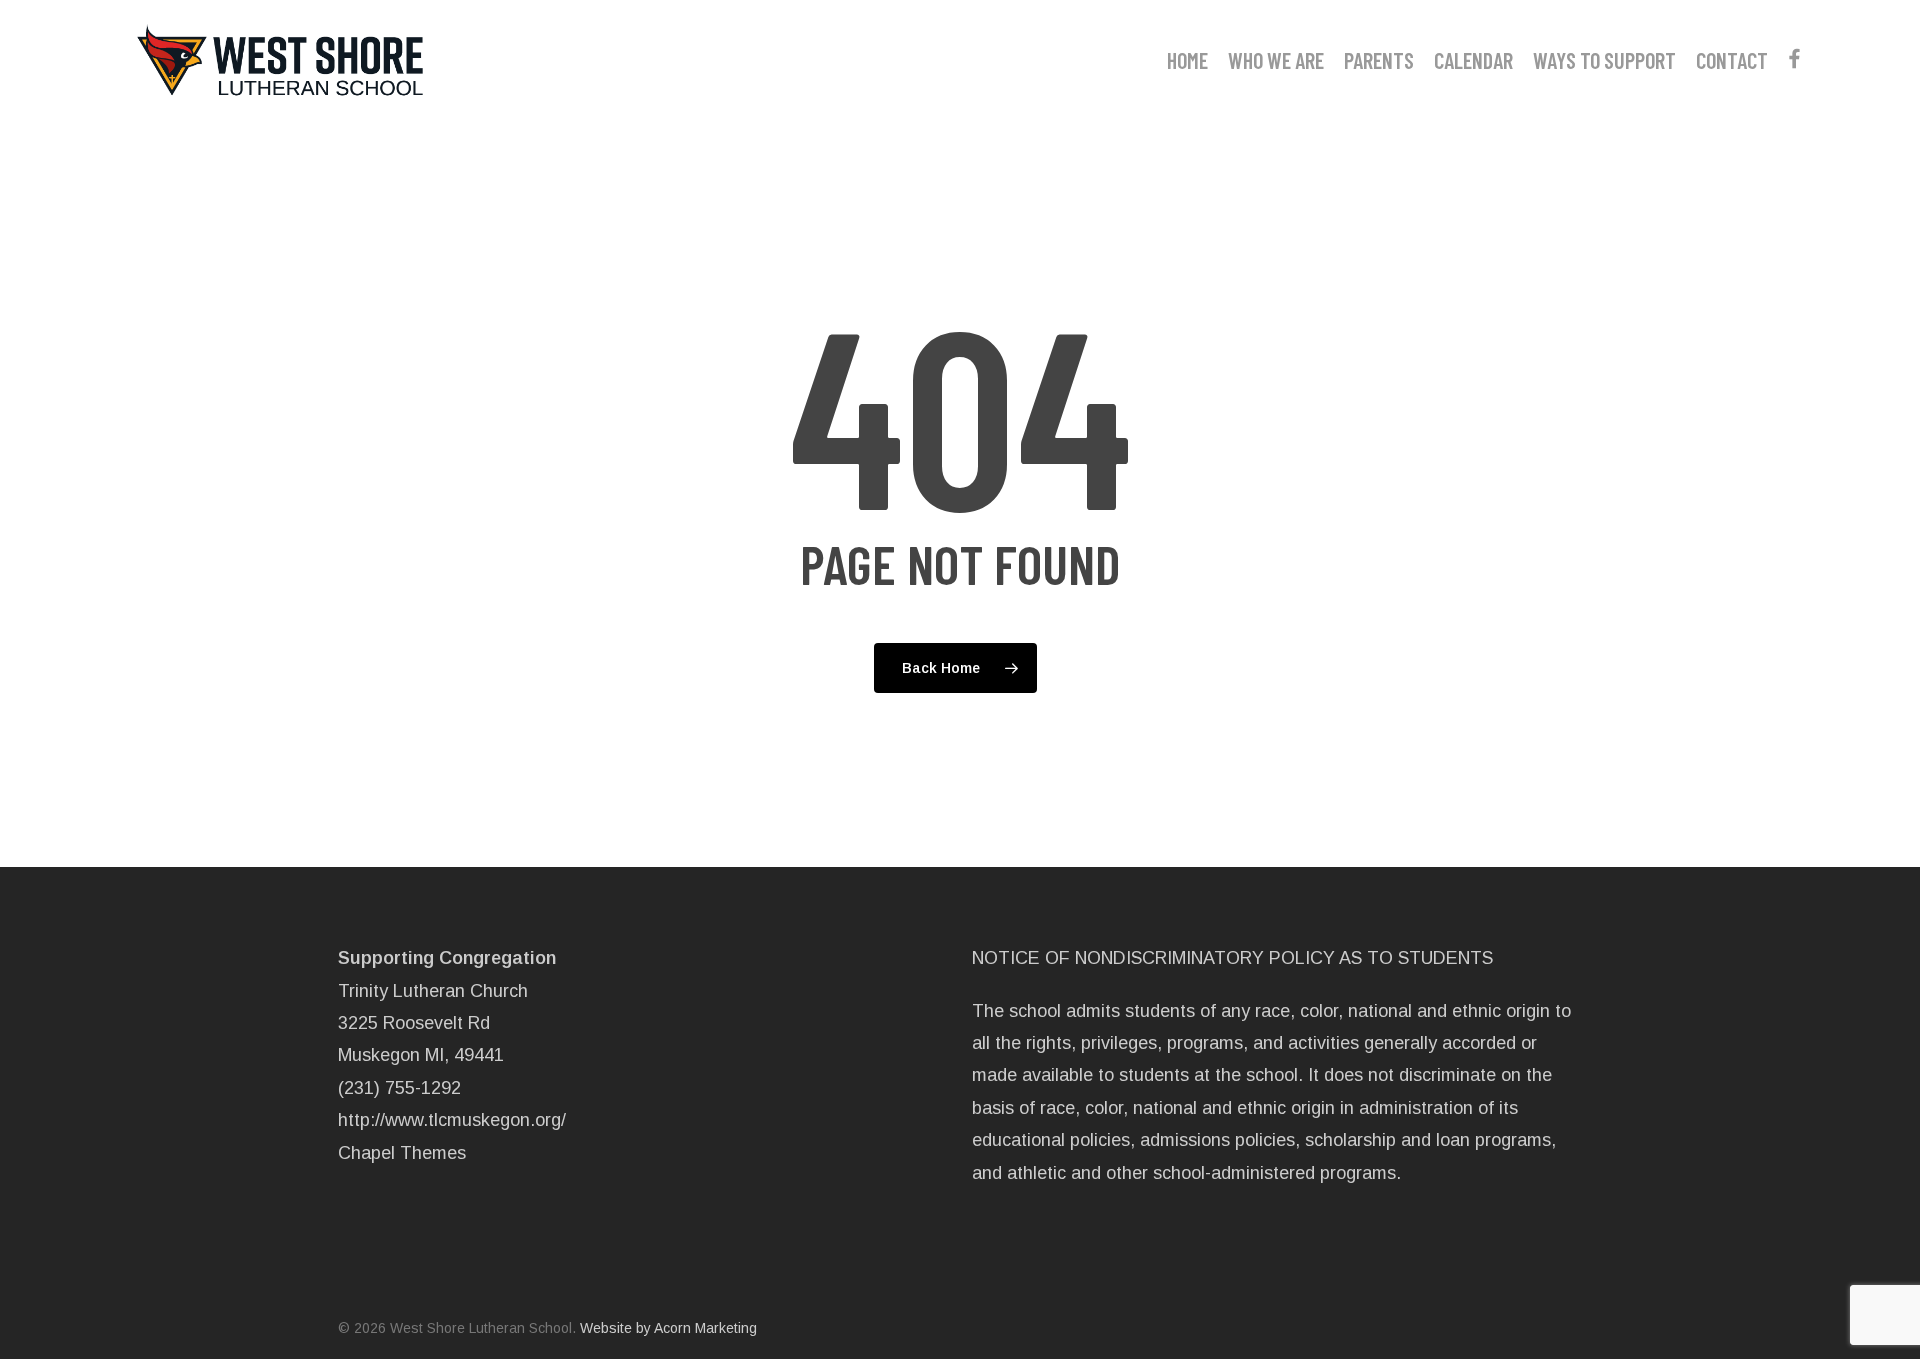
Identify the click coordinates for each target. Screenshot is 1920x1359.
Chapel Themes (402, 1153)
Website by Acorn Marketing (668, 1328)
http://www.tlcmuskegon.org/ (452, 1120)
